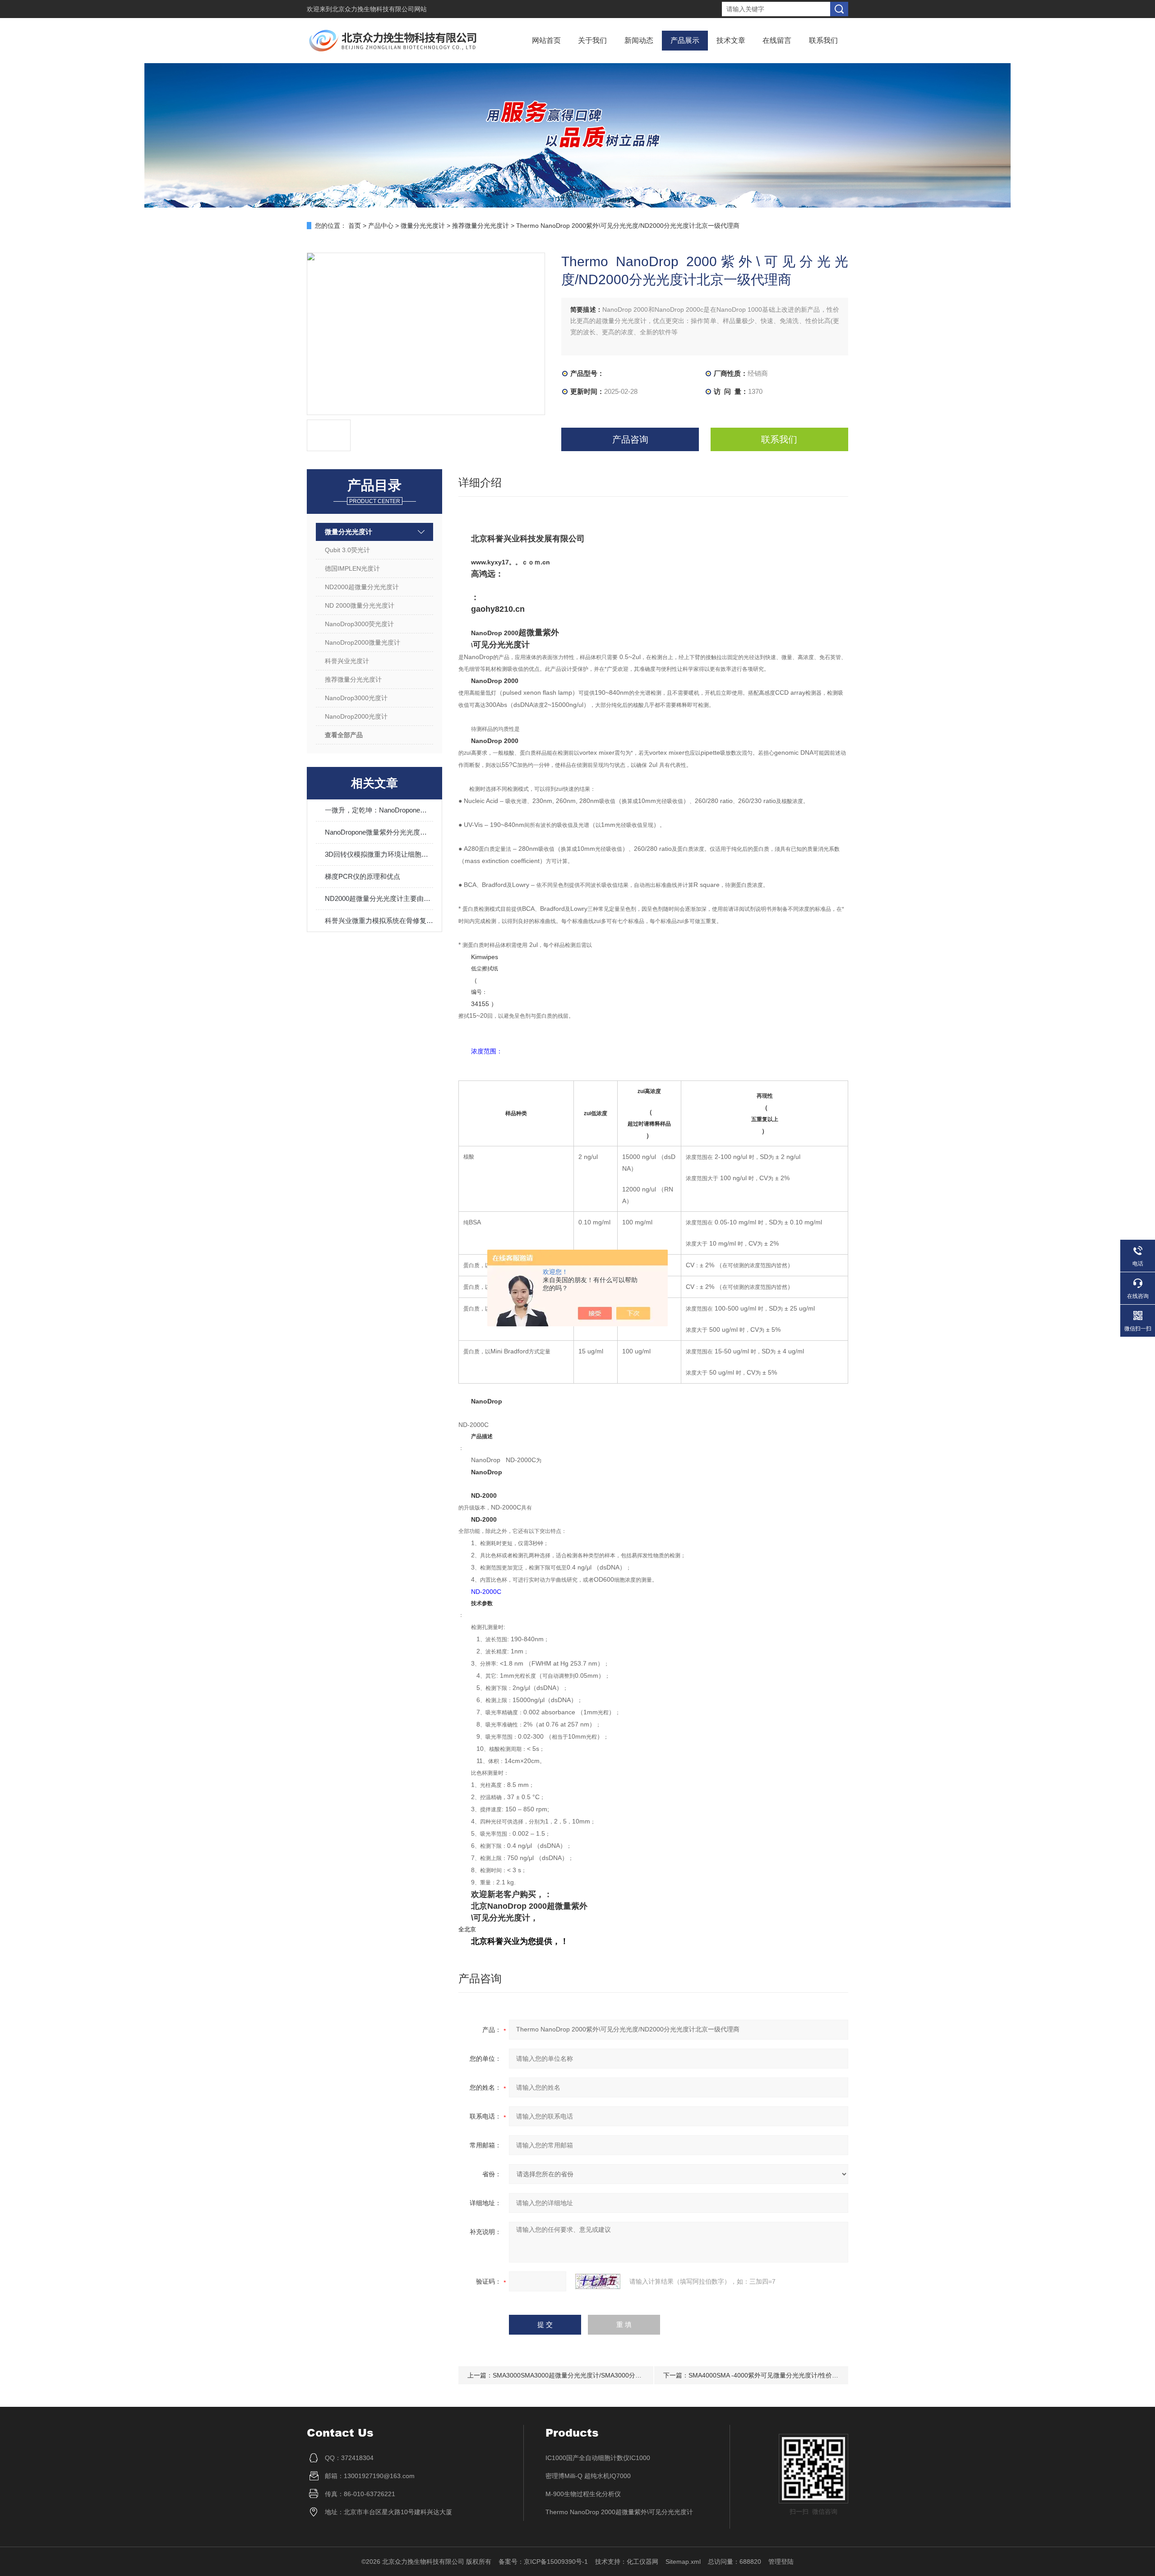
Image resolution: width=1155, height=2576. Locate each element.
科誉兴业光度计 (347, 661)
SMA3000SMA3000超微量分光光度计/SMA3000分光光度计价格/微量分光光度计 (606, 2375)
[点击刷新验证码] (598, 2281)
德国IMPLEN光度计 (352, 568)
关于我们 (592, 40)
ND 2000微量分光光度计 (360, 605)
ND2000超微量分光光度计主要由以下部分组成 (379, 898)
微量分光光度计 (423, 226)
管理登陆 (781, 2562)
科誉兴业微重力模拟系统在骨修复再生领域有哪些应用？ (379, 921)
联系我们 (823, 40)
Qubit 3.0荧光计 (347, 550)
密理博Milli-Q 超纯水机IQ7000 (588, 2476)
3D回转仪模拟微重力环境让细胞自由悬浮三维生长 (379, 854)
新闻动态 (639, 40)
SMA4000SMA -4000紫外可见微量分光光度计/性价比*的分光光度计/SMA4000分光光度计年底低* (825, 2375)
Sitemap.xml (683, 2562)
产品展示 (685, 40)
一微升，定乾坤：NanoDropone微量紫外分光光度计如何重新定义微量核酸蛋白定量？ (379, 810)
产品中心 (381, 226)
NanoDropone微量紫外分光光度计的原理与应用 (379, 832)
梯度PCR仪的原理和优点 (363, 876)
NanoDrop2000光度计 (356, 716)
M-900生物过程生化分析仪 (583, 2494)
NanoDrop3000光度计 (356, 698)
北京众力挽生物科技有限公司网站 (379, 9)
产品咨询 (630, 439)
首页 (355, 226)
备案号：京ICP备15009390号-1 (543, 2562)
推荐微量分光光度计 (480, 226)
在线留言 (777, 40)
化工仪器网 (642, 2562)
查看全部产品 (344, 735)
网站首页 (546, 40)
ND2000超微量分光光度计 (362, 587)
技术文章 (731, 40)
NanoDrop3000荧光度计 (359, 624)
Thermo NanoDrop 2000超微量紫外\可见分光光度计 (619, 2512)
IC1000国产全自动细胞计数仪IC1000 (598, 2458)
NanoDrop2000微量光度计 (363, 642)
